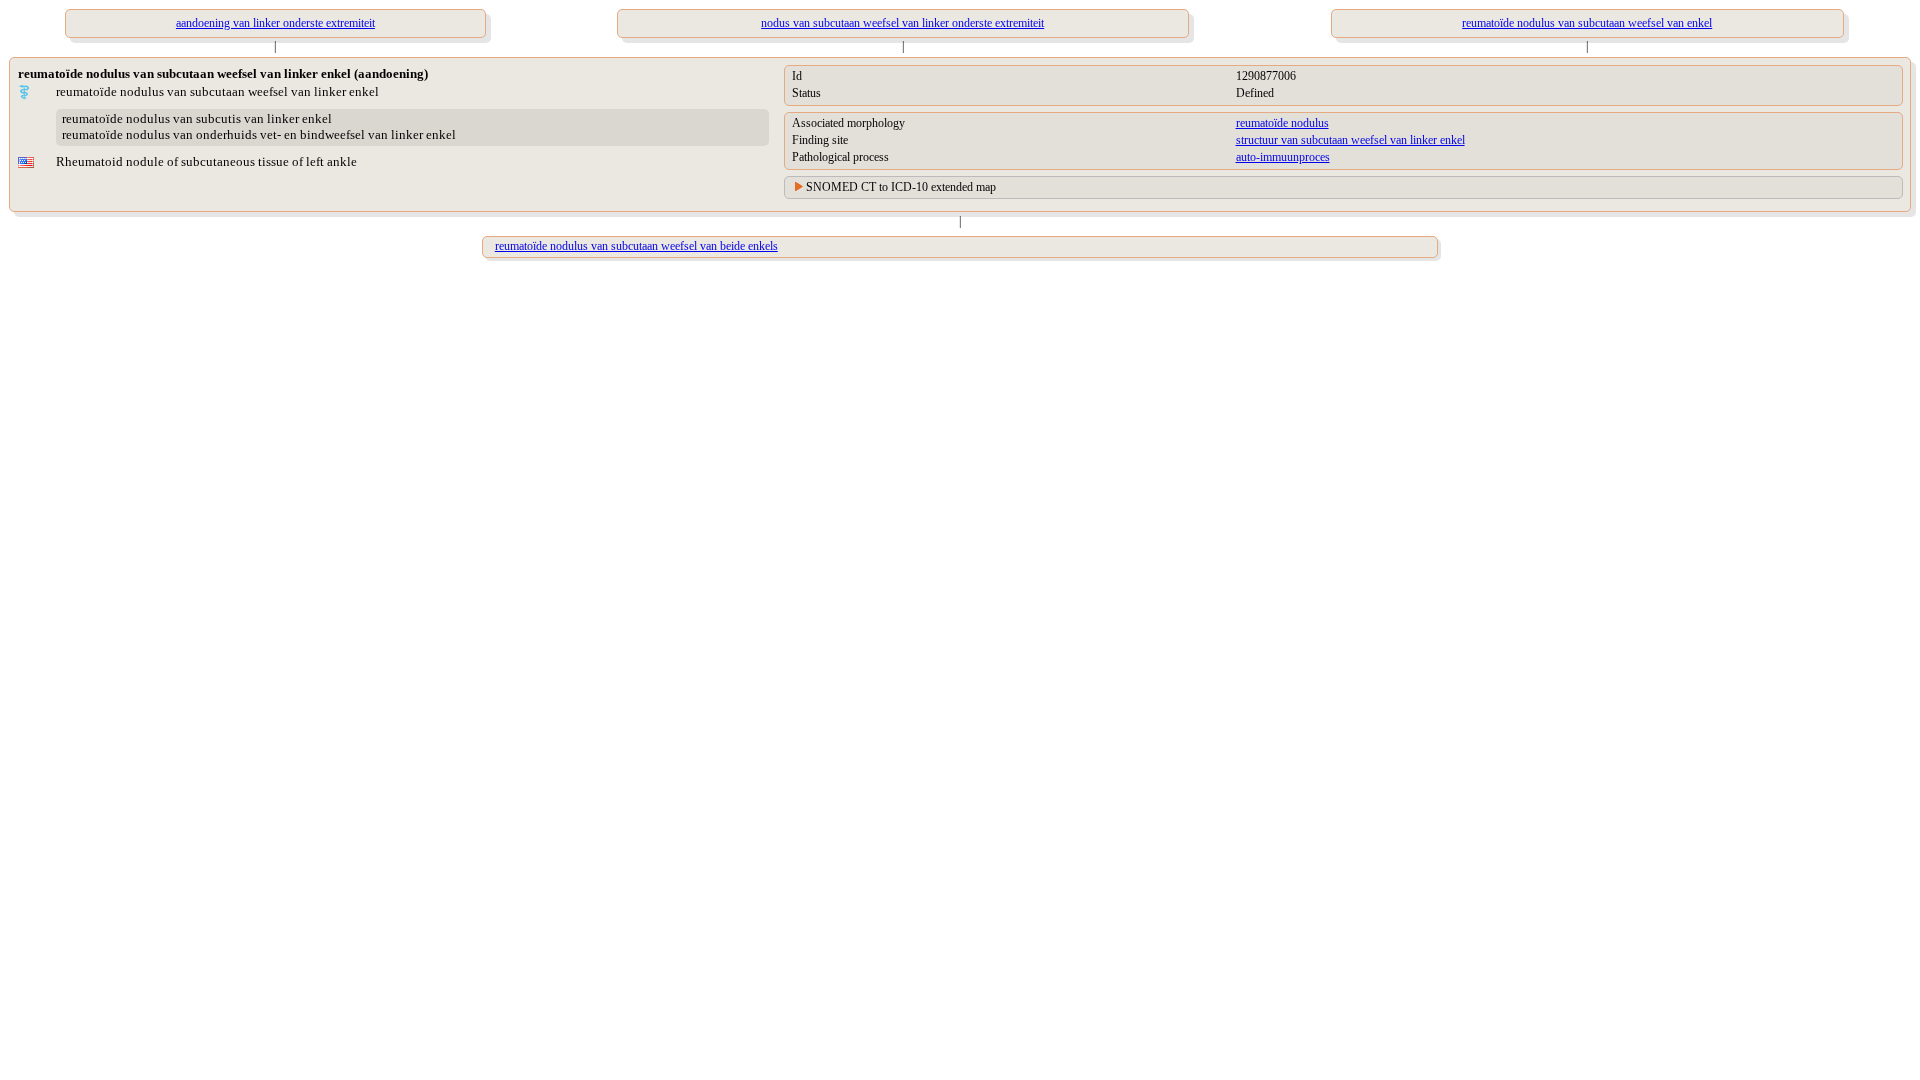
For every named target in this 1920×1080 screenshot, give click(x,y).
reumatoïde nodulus (1282, 123)
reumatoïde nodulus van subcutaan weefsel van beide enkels (636, 246)
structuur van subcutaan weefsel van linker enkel (1350, 140)
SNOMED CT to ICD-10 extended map (901, 187)
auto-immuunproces (1283, 157)
